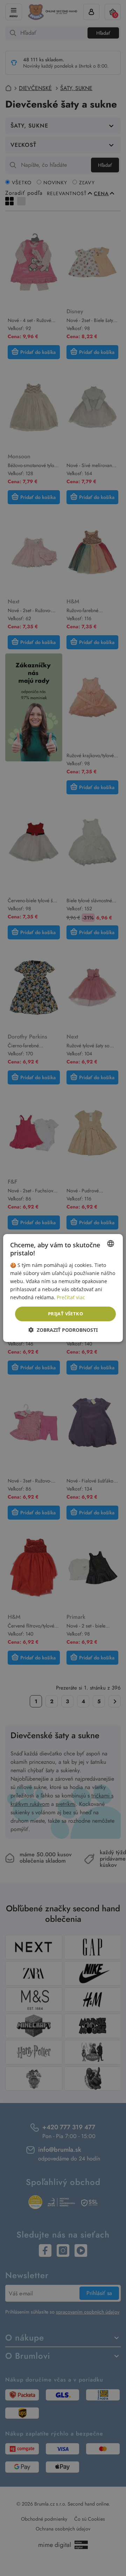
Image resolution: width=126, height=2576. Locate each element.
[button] (63, 1330)
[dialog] (63, 1288)
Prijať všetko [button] (65, 1314)
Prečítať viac (71, 1297)
